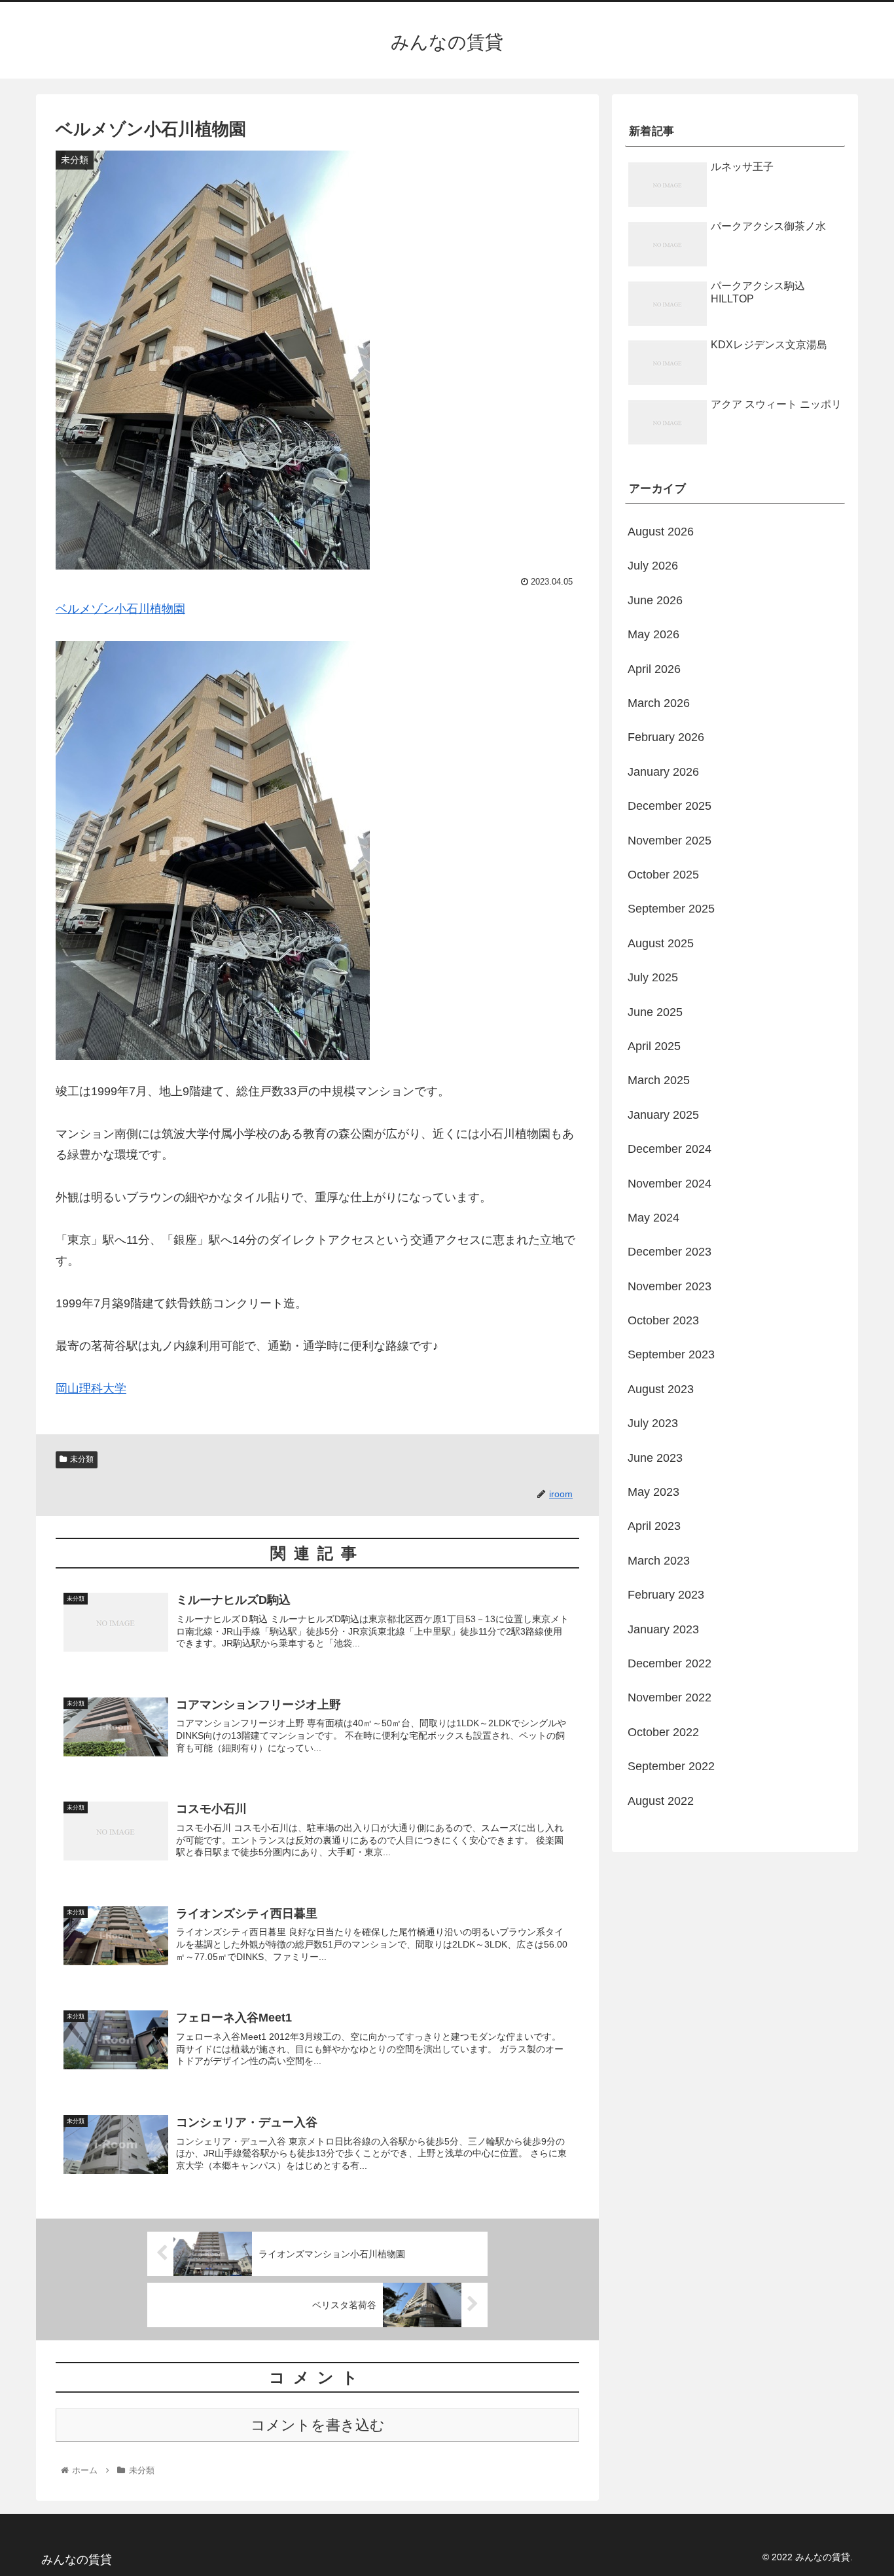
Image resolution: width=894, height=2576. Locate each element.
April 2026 (654, 669)
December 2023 (670, 1252)
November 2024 (670, 1184)
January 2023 (663, 1629)
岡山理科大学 (91, 1388)
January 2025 (663, 1115)
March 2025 (659, 1080)
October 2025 (663, 875)
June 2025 (655, 1012)
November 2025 (670, 841)
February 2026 (666, 737)
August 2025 (661, 943)
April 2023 (654, 1526)
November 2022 (670, 1697)
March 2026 (659, 703)
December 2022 (670, 1663)
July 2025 (653, 977)
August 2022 (661, 1801)
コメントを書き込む (318, 2425)
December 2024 (670, 1149)
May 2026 (653, 634)
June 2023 (655, 1458)
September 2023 (671, 1354)
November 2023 (670, 1286)
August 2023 (661, 1389)
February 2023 (666, 1595)
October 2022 (663, 1732)
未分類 (82, 1459)
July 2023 (653, 1423)
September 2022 (671, 1766)
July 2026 (653, 566)
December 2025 (670, 806)
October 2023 (663, 1320)
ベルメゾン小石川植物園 (120, 609)
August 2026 (661, 532)
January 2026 (663, 772)
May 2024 (653, 1218)
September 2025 (671, 909)
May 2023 (653, 1492)
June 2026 (655, 600)
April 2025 (654, 1046)
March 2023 (659, 1561)
